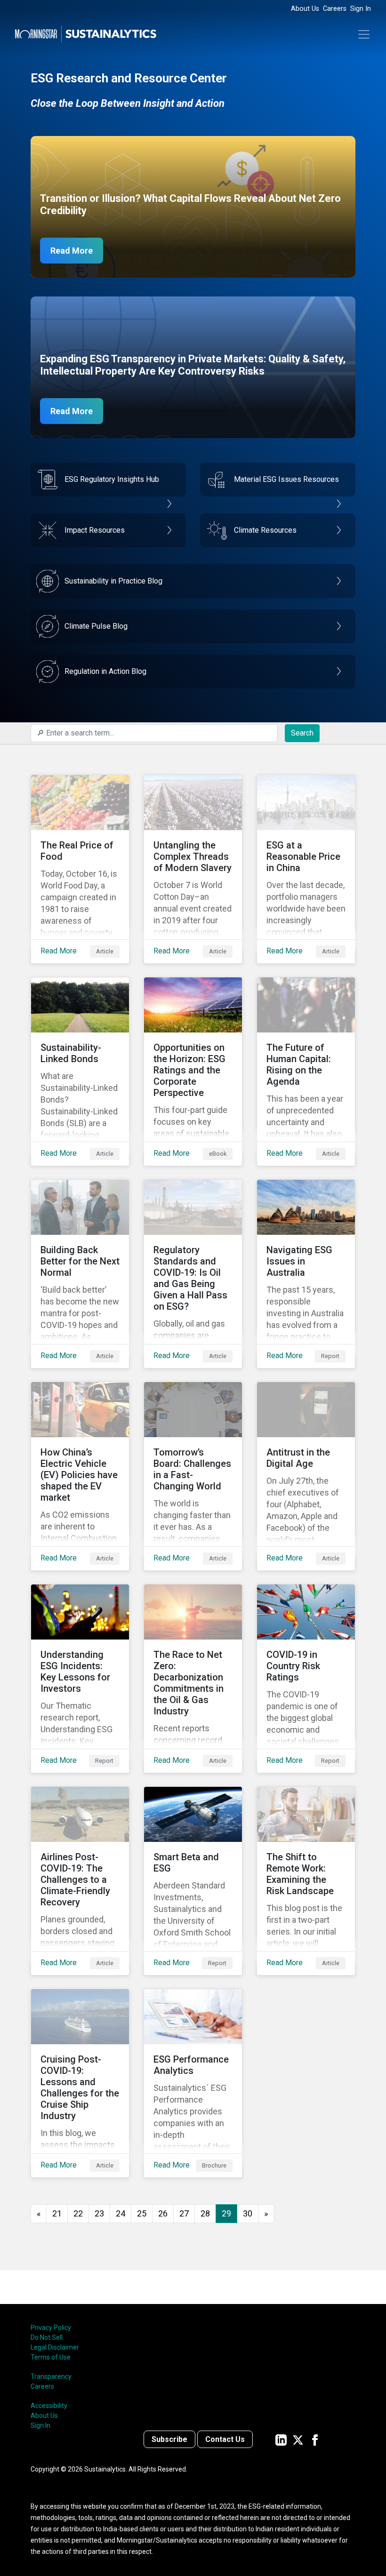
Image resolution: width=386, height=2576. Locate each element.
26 (163, 2213)
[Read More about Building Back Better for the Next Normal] (80, 1274)
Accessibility (49, 2406)
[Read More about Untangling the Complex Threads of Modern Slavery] (193, 869)
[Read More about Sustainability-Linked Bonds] (80, 1072)
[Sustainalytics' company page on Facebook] (315, 2439)
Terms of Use (51, 2357)
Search (302, 733)
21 (57, 2213)
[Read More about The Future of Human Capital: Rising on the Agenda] (306, 1072)
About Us (305, 9)
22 (78, 2213)
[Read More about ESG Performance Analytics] (193, 2083)
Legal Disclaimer (55, 2347)
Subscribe (169, 2439)
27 (184, 2213)
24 (121, 2213)
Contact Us (225, 2439)
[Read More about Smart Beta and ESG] (193, 1881)
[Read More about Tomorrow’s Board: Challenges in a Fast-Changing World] (193, 1476)
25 (142, 2213)
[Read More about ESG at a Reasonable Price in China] (306, 869)
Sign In (361, 9)
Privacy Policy (51, 2328)
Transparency (51, 2376)
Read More (72, 251)
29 (226, 2213)
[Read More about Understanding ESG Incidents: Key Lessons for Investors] (80, 1679)
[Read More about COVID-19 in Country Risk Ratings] (306, 1679)
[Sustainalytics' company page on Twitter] (298, 2439)
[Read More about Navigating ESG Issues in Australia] (306, 1274)
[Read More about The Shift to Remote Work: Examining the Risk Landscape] (306, 1881)
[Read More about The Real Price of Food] (80, 869)
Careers (335, 9)
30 (248, 2213)
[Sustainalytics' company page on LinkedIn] (281, 2439)
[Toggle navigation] (364, 34)
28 (205, 2213)
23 (99, 2213)
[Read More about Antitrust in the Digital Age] (306, 1476)
